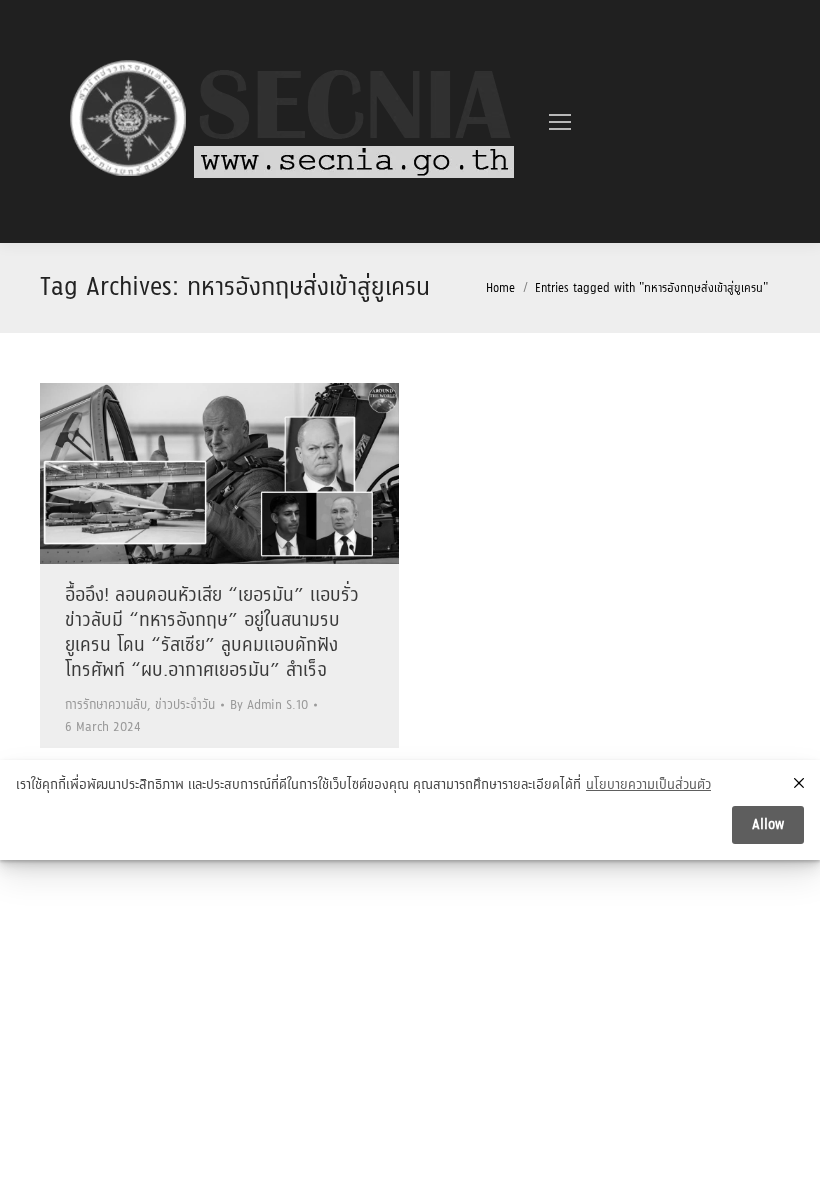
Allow (768, 825)
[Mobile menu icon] (560, 122)
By (269, 705)
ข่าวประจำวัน (185, 705)
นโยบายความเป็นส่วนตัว (648, 786)
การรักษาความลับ (106, 705)
